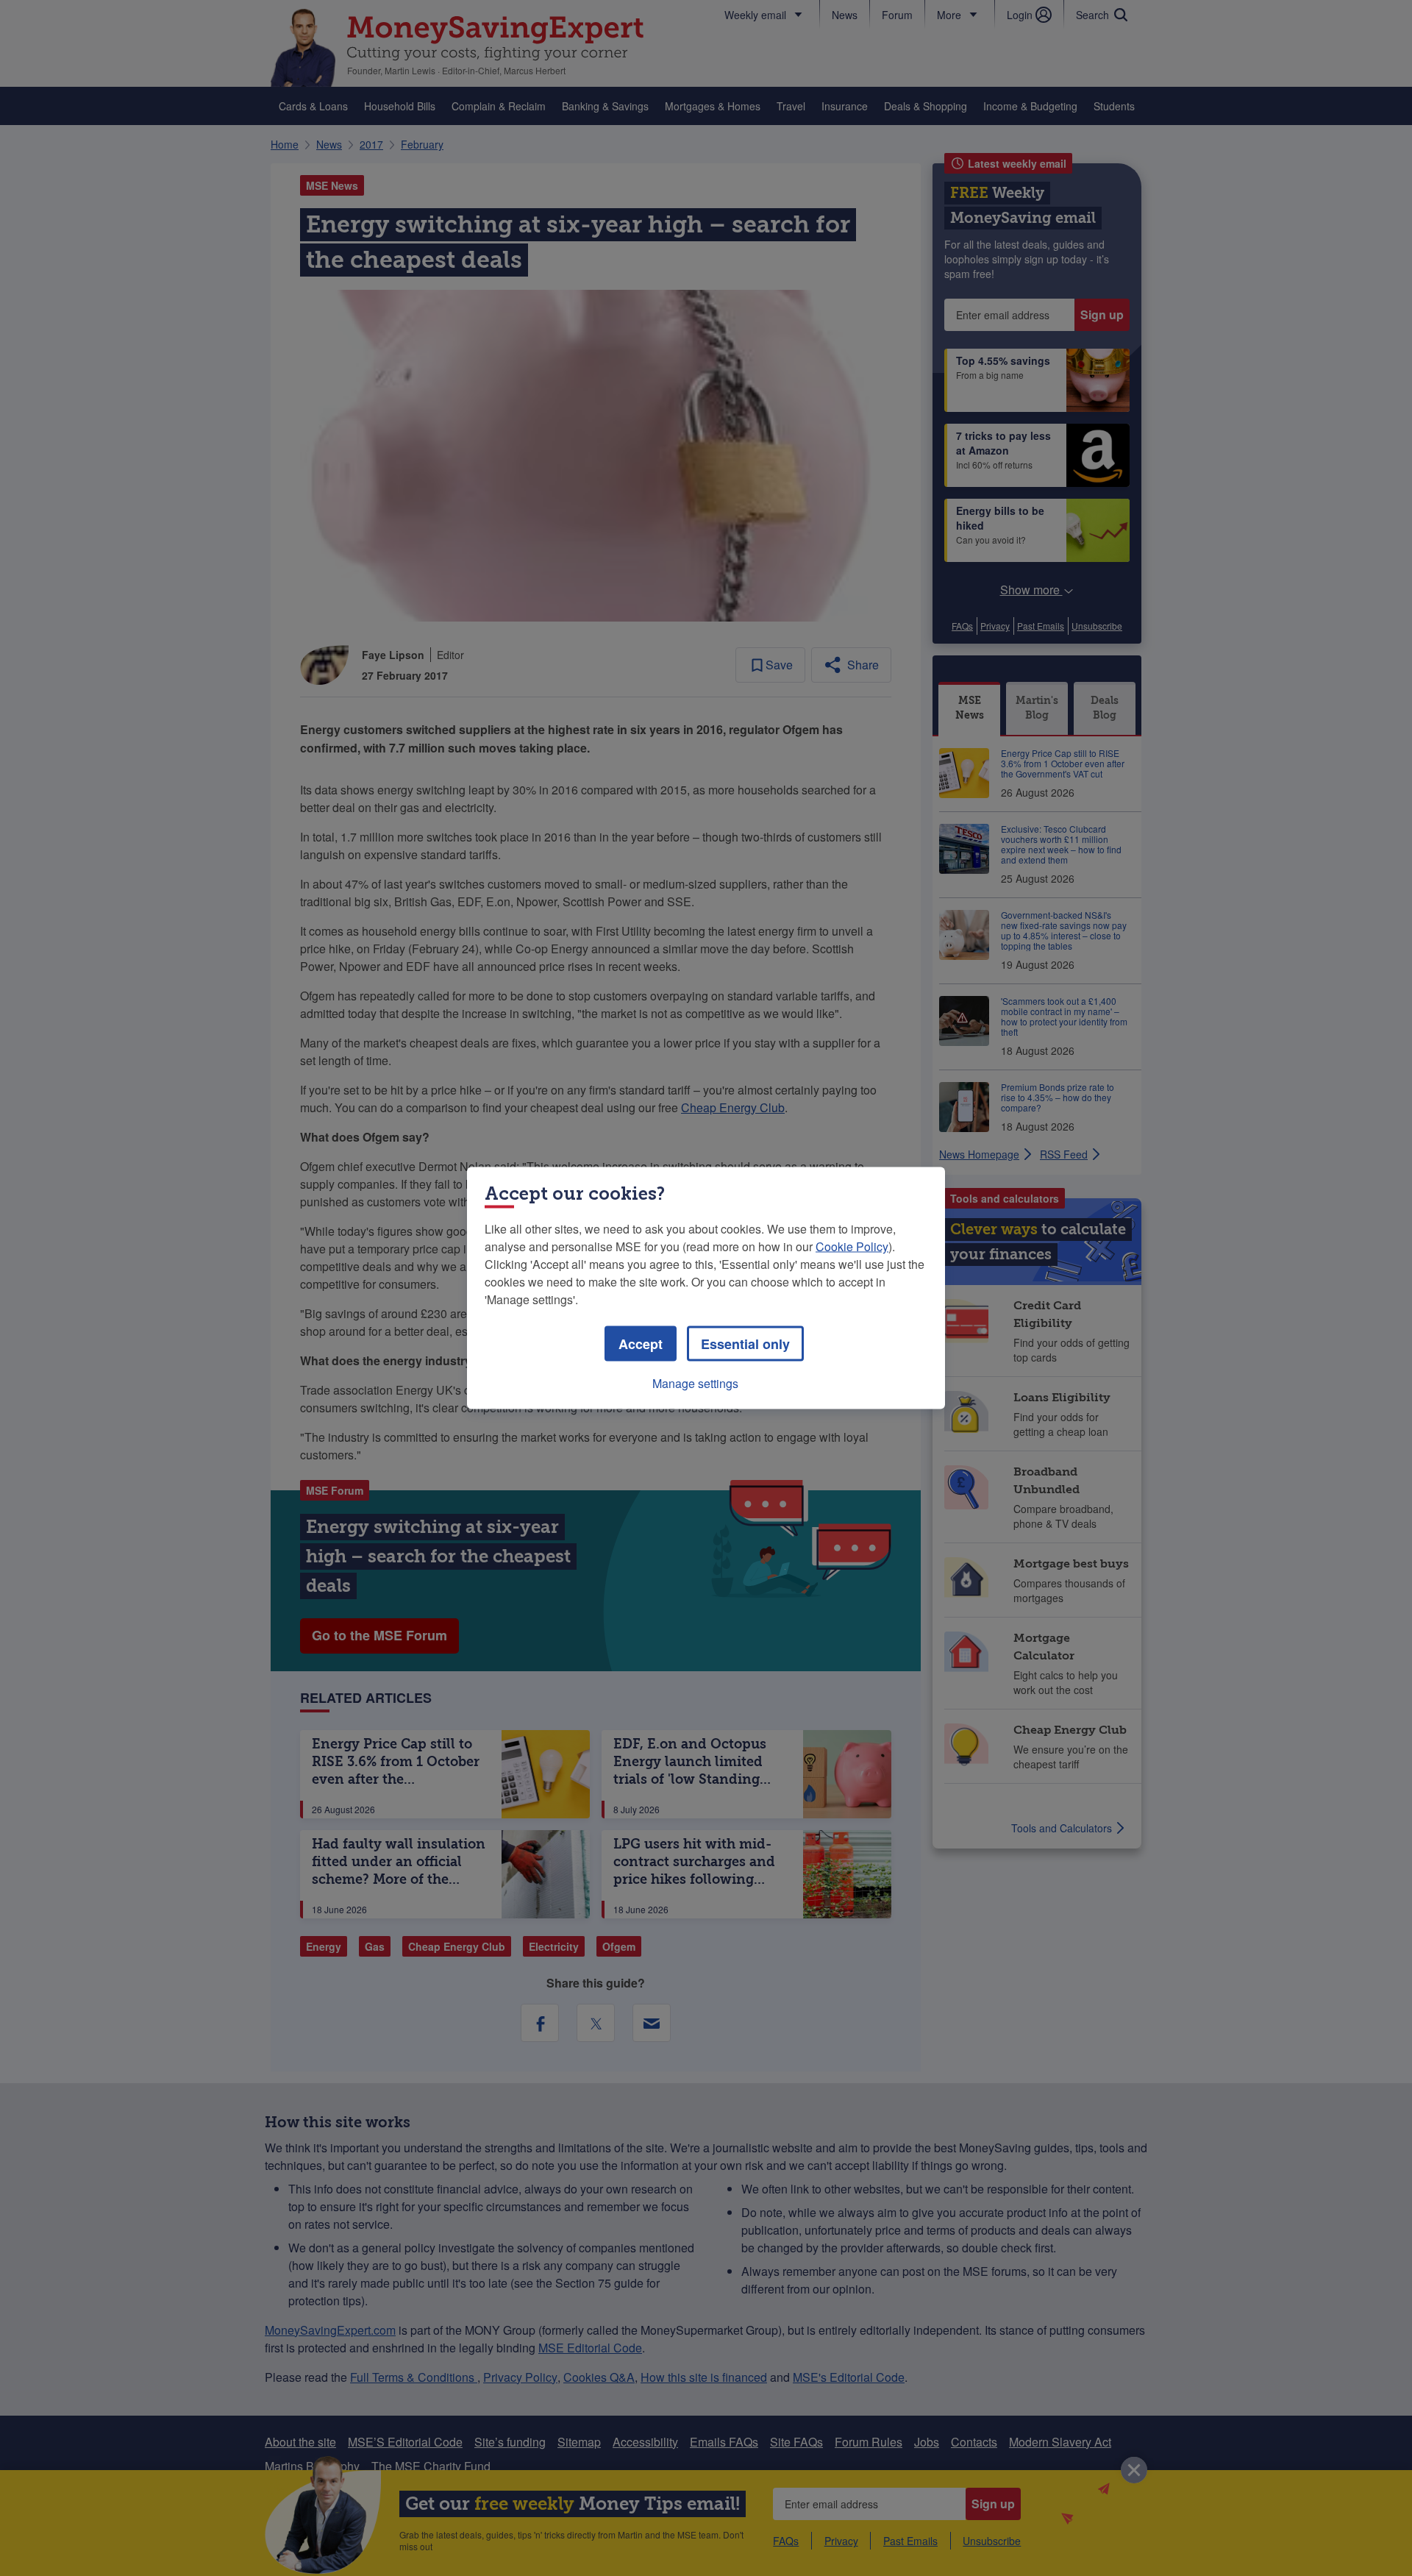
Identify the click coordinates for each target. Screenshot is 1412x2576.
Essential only (745, 1344)
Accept (641, 1344)
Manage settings (695, 1383)
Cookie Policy (852, 1246)
